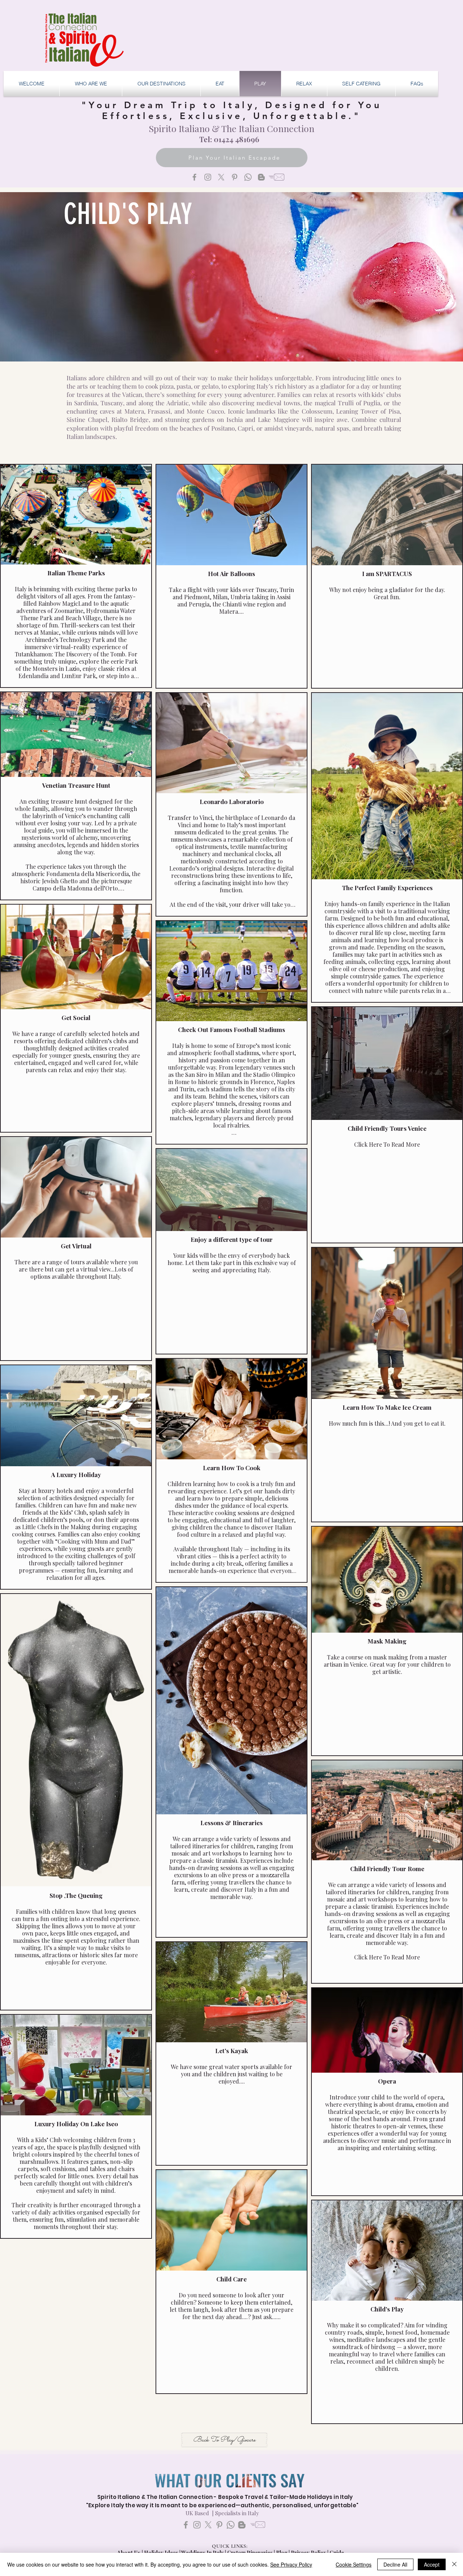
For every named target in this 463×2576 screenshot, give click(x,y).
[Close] (454, 2564)
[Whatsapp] (248, 177)
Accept (432, 2564)
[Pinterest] (235, 177)
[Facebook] (194, 177)
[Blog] (261, 177)
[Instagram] (208, 177)
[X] (221, 177)
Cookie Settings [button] (354, 2564)
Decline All (395, 2564)
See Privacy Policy (291, 2564)
